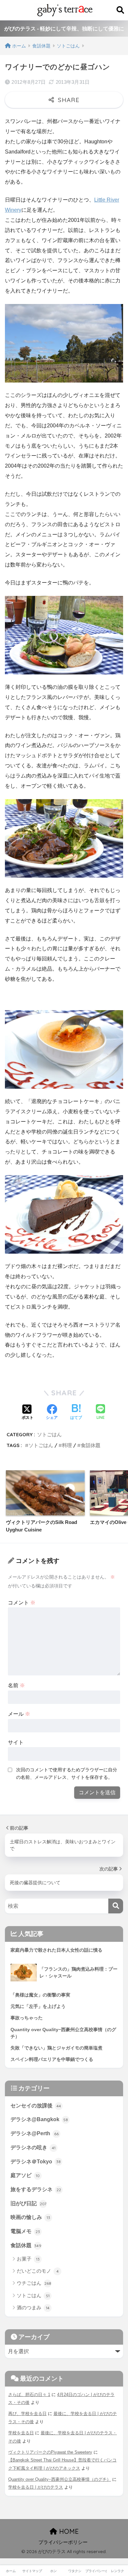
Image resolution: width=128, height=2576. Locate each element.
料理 (67, 1445)
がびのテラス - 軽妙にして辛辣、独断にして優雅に (64, 29)
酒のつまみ (33, 2308)
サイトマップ (32, 2571)
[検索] (116, 1906)
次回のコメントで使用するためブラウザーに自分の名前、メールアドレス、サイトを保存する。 (67, 1773)
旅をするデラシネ (36, 2189)
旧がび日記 (28, 2203)
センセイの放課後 (36, 2106)
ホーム (11, 2571)
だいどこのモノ (38, 2271)
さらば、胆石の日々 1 (29, 2395)
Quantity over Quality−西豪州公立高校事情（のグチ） (60, 2479)
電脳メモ (25, 2231)
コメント (22, 1603)
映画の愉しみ (30, 2217)
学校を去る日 (21, 2433)
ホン (53, 2571)
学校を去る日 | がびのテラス (36, 2487)
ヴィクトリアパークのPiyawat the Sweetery (50, 2452)
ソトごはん (49, 1434)
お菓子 (28, 2259)
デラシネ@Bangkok (39, 2119)
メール (19, 1714)
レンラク (117, 2571)
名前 (16, 1685)
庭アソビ (25, 2175)
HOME (68, 2531)
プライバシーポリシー (63, 2542)
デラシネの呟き (33, 2147)
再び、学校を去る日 (27, 2414)
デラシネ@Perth (35, 2133)
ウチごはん (34, 2283)
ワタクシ (75, 2571)
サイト (16, 1742)
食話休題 (91, 1445)
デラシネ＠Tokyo (36, 2162)
